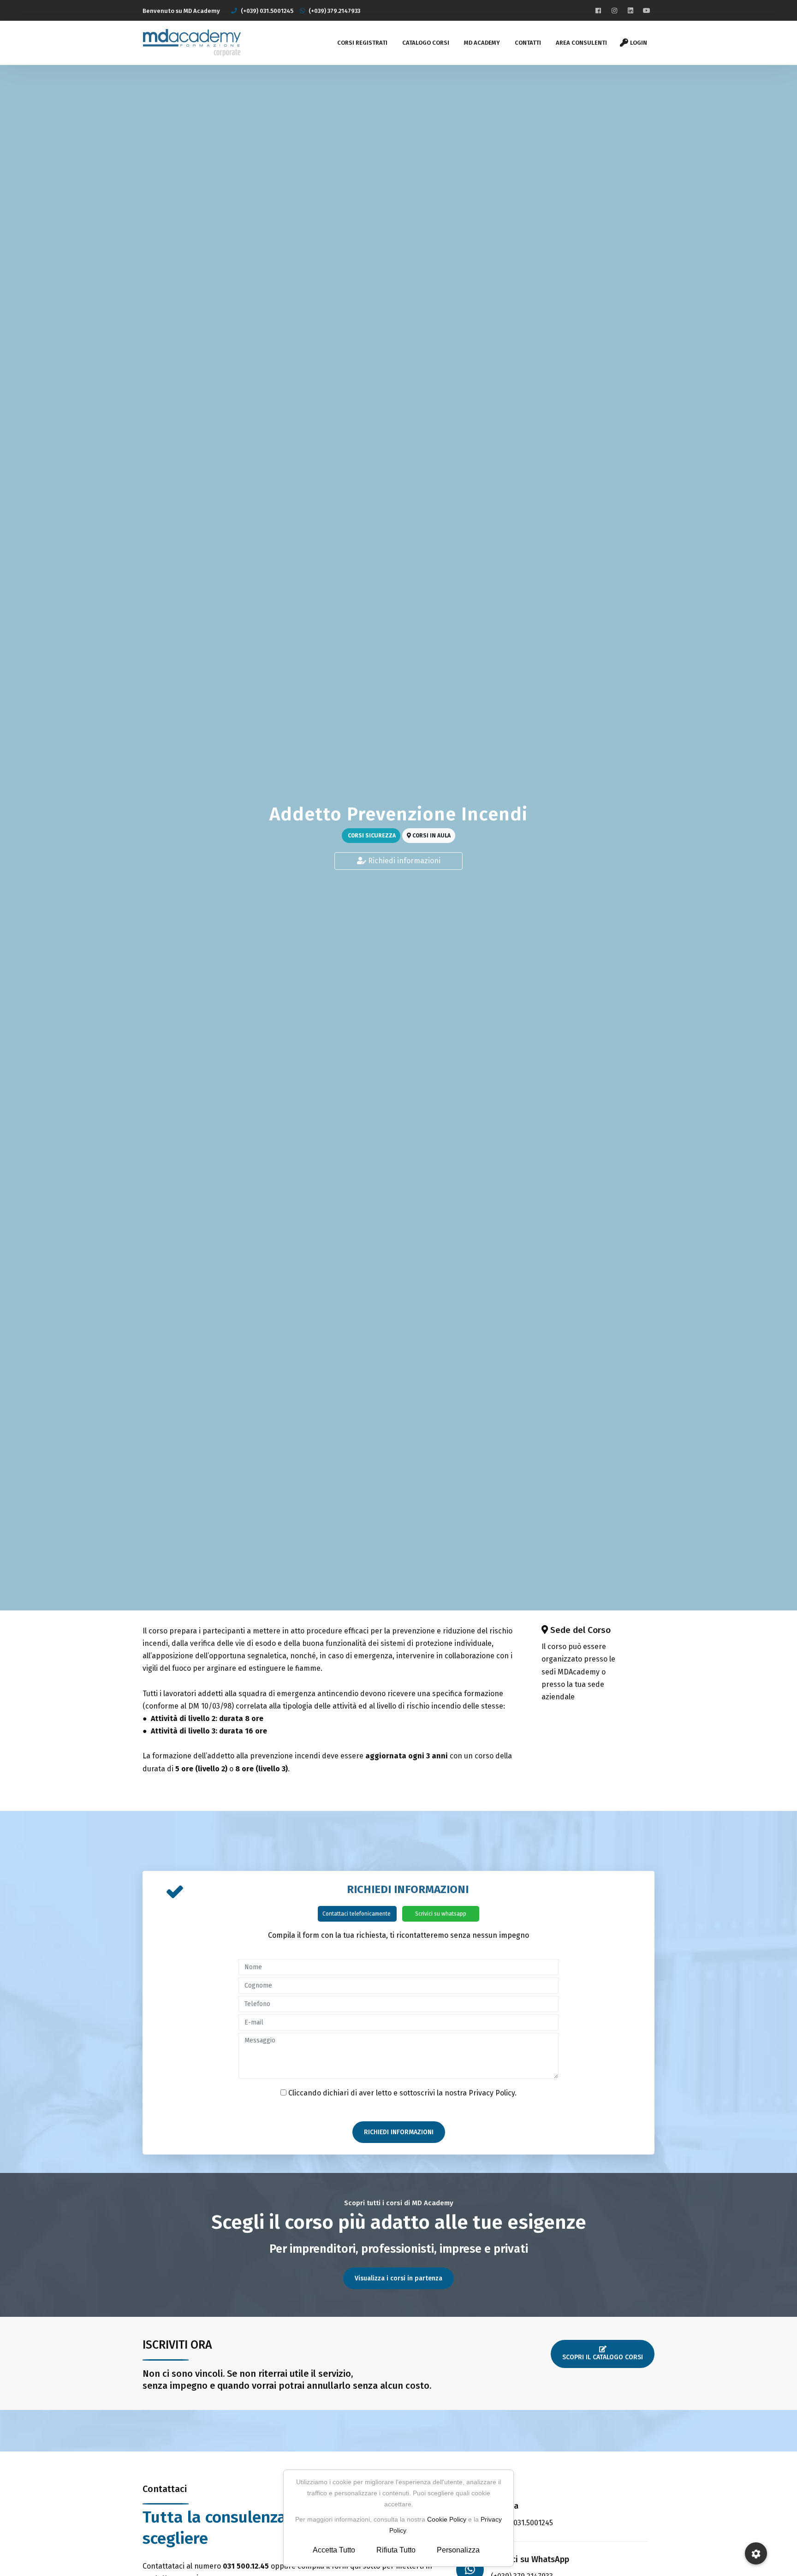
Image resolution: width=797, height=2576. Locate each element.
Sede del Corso (580, 1630)
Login (639, 43)
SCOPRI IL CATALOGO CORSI (603, 2357)
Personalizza (458, 2550)
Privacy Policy (492, 2093)
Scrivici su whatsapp (441, 1914)
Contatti (528, 43)
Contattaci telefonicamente (357, 1914)
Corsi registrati (362, 43)
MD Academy (482, 43)
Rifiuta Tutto (396, 2550)
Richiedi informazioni (403, 861)
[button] (756, 2553)
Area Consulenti (581, 43)
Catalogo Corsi (426, 43)
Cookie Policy (447, 2519)
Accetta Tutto (334, 2550)
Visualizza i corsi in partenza (398, 2278)
